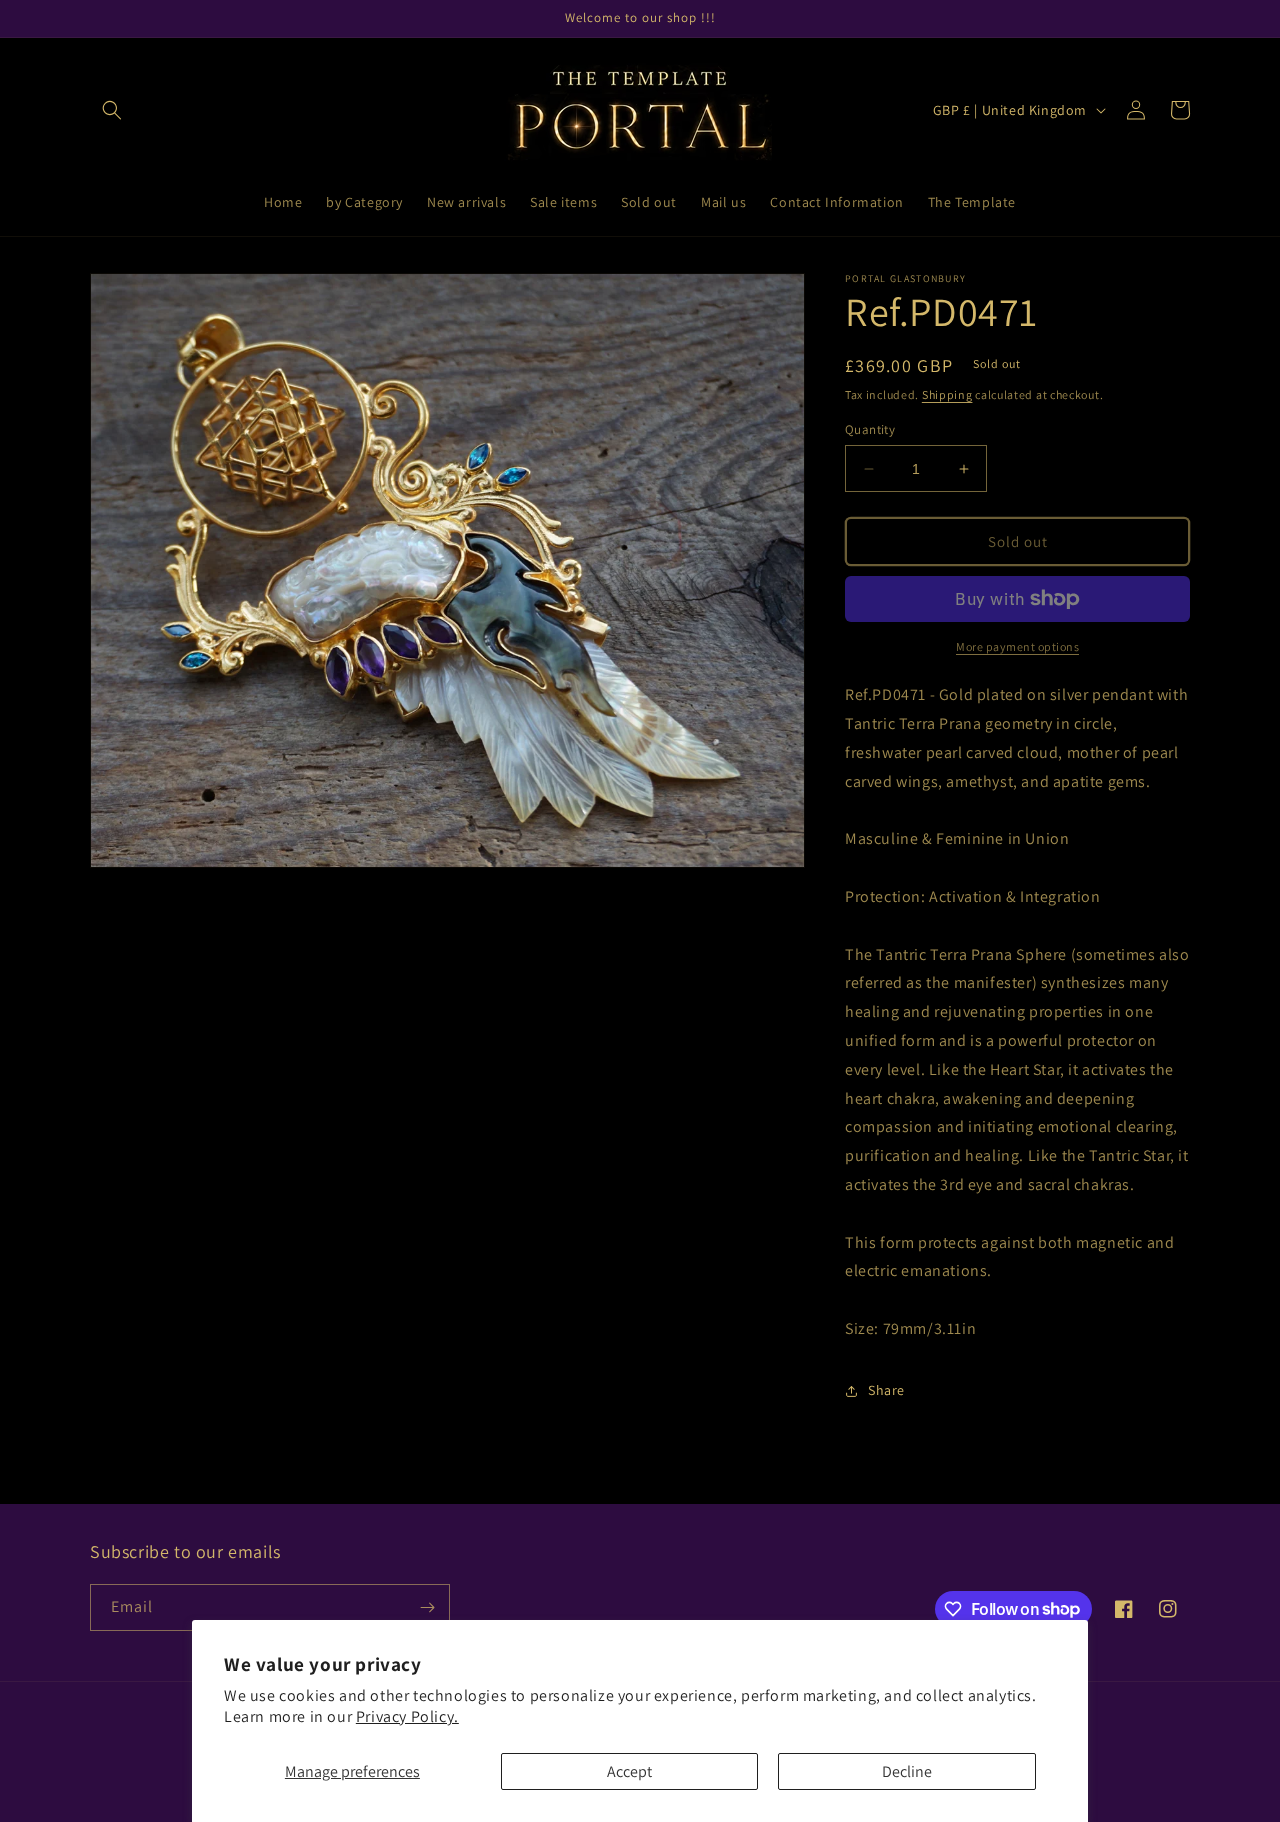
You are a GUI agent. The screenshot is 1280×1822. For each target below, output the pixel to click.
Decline (907, 1771)
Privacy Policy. (407, 1716)
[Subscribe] (427, 1607)
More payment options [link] (1017, 646)
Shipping (947, 394)
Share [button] (886, 1390)
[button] (112, 110)
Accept (629, 1771)
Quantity (870, 429)
